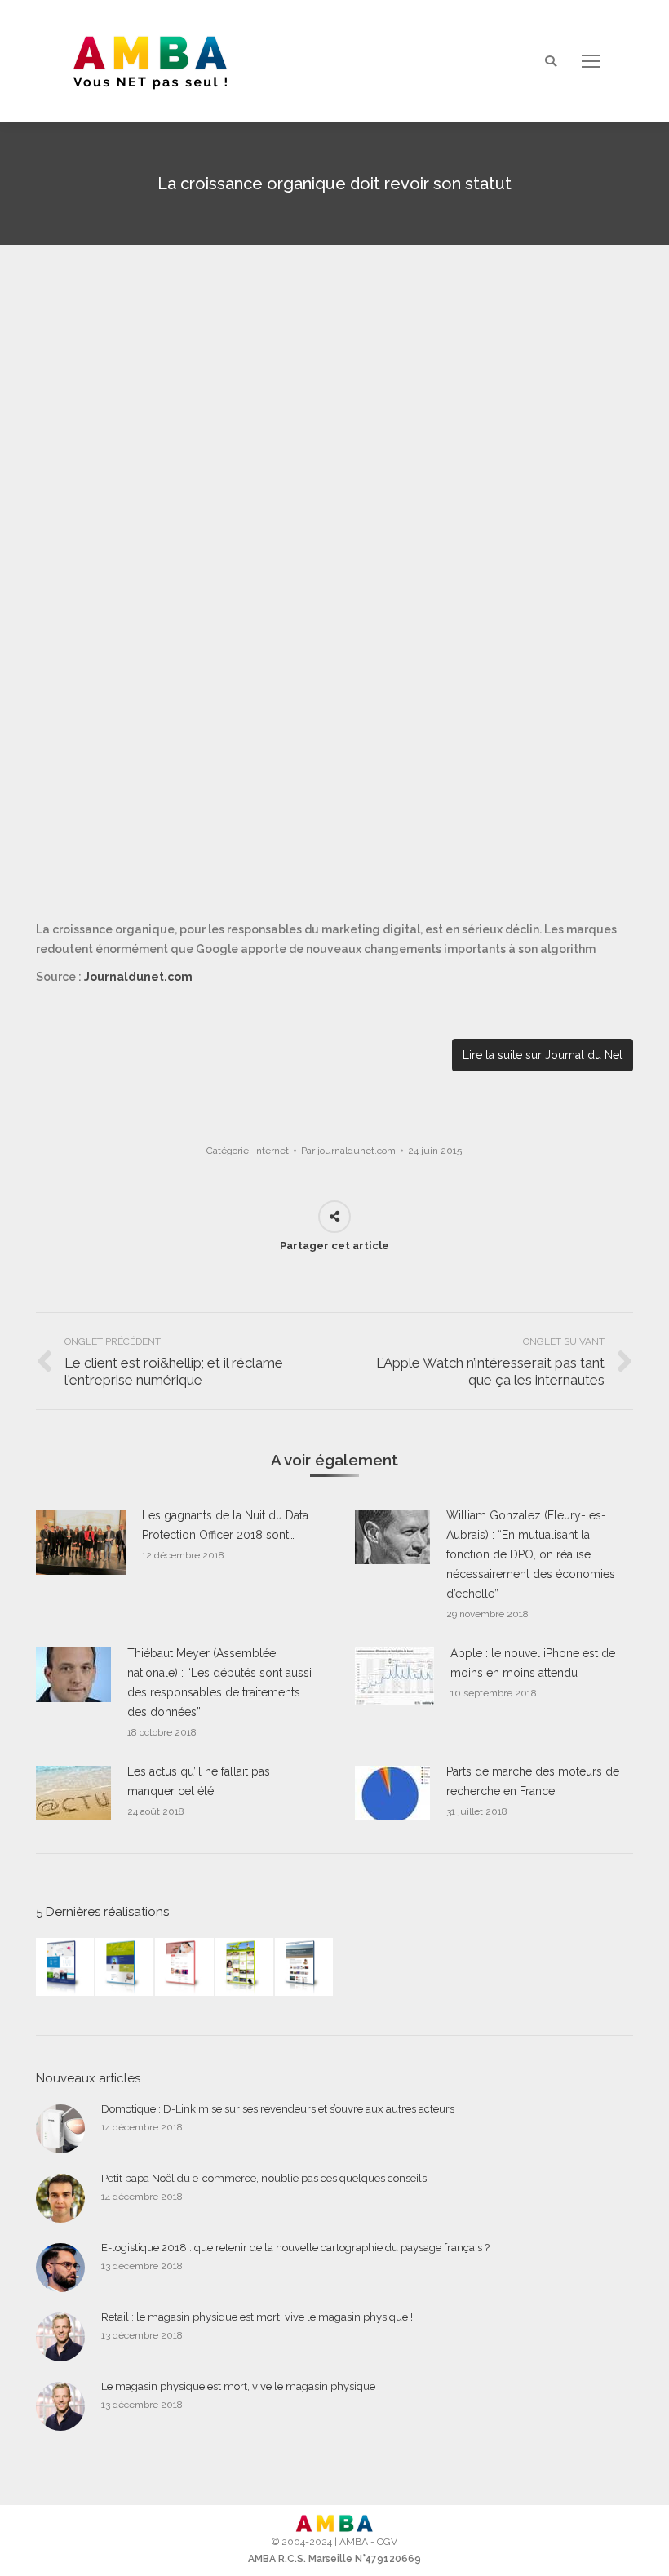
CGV (387, 2542)
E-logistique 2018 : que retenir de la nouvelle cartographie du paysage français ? (295, 2248)
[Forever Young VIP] (245, 1968)
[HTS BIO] (125, 1968)
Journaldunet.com (138, 977)
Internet (271, 1151)
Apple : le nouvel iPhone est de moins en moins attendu (533, 1663)
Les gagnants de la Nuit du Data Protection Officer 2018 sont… (225, 1525)
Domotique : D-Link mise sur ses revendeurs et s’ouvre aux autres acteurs (278, 2109)
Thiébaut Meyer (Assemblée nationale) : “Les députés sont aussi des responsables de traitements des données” (219, 1683)
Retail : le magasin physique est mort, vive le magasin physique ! (257, 2317)
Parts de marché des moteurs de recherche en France (533, 1781)
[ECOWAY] (66, 1968)
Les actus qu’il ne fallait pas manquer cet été (199, 1781)
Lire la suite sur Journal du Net (543, 1055)
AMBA (354, 2542)
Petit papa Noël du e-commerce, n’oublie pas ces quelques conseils (264, 2178)
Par (348, 1151)
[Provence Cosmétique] (185, 1968)
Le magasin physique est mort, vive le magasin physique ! (241, 2386)
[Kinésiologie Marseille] (305, 1968)
